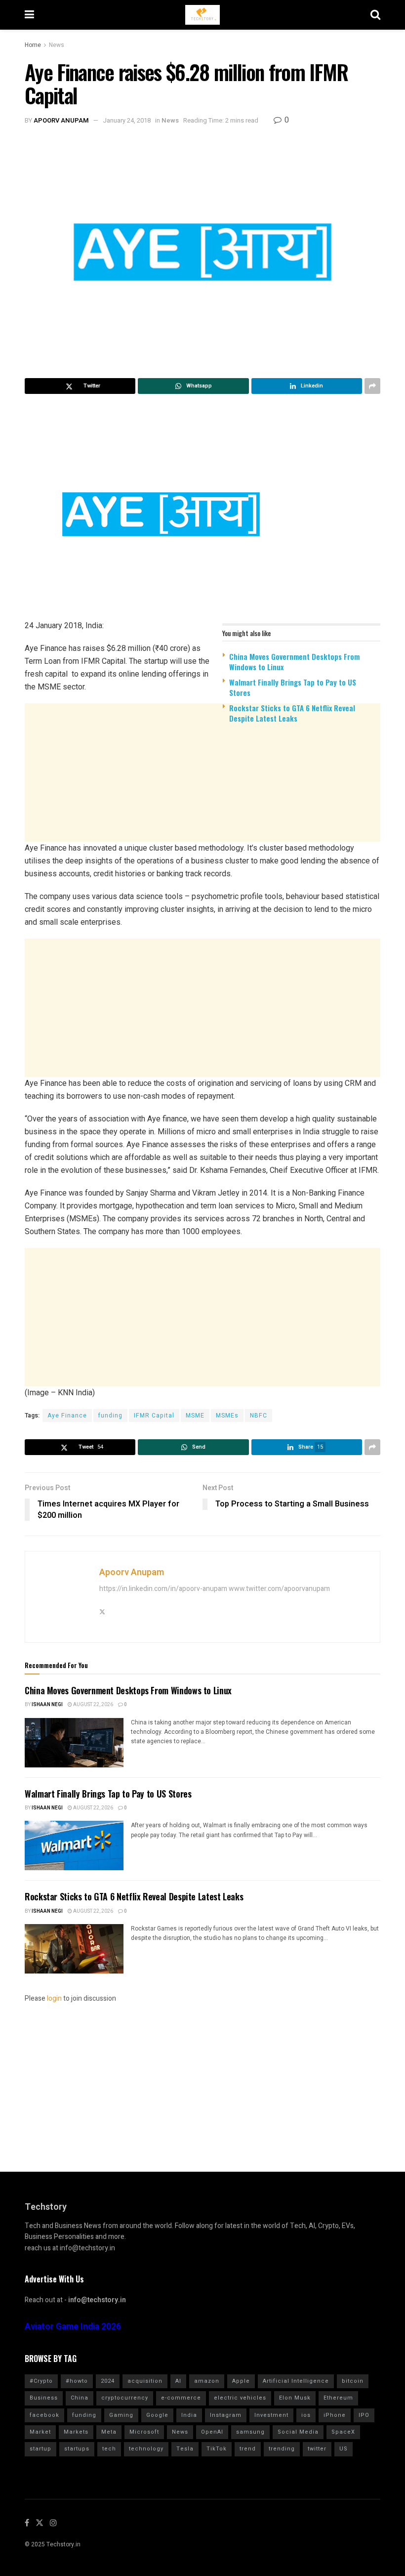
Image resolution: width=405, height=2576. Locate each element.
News (57, 45)
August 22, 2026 (93, 1705)
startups (77, 2449)
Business (44, 2398)
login (54, 1998)
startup (40, 2449)
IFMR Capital (154, 1416)
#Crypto (41, 2381)
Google (157, 2415)
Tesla (185, 2449)
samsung (250, 2432)
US (344, 2449)
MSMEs (227, 1416)
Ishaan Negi (47, 1705)
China (80, 2398)
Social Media (298, 2432)
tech (109, 2449)
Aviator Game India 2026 (73, 2327)
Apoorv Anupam (61, 120)
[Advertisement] (202, 808)
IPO (364, 2415)
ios (306, 2415)
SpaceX (343, 2432)
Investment (271, 2415)
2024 (108, 2381)
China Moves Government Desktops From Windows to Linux (294, 662)
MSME (195, 1416)
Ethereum (338, 2398)
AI (178, 2381)
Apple (241, 2381)
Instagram (226, 2415)
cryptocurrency (125, 2398)
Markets (76, 2432)
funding (110, 1416)
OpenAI (212, 2432)
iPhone (335, 2415)
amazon (207, 2381)
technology (146, 2449)
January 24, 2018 (127, 120)
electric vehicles (240, 2398)
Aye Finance (67, 1416)
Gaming (121, 2415)
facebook (44, 2415)
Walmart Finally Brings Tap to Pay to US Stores (293, 687)
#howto (77, 2381)
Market (40, 2432)
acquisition (145, 2381)
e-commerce (181, 2398)
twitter (317, 2449)
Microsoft (144, 2432)
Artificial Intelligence (296, 2381)
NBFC (259, 1416)
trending (282, 2449)
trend (248, 2449)
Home (33, 45)
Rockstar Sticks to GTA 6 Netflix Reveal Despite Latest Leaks (292, 713)
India (189, 2415)
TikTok (217, 2449)
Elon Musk (295, 2398)
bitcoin (353, 2381)
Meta (109, 2432)
